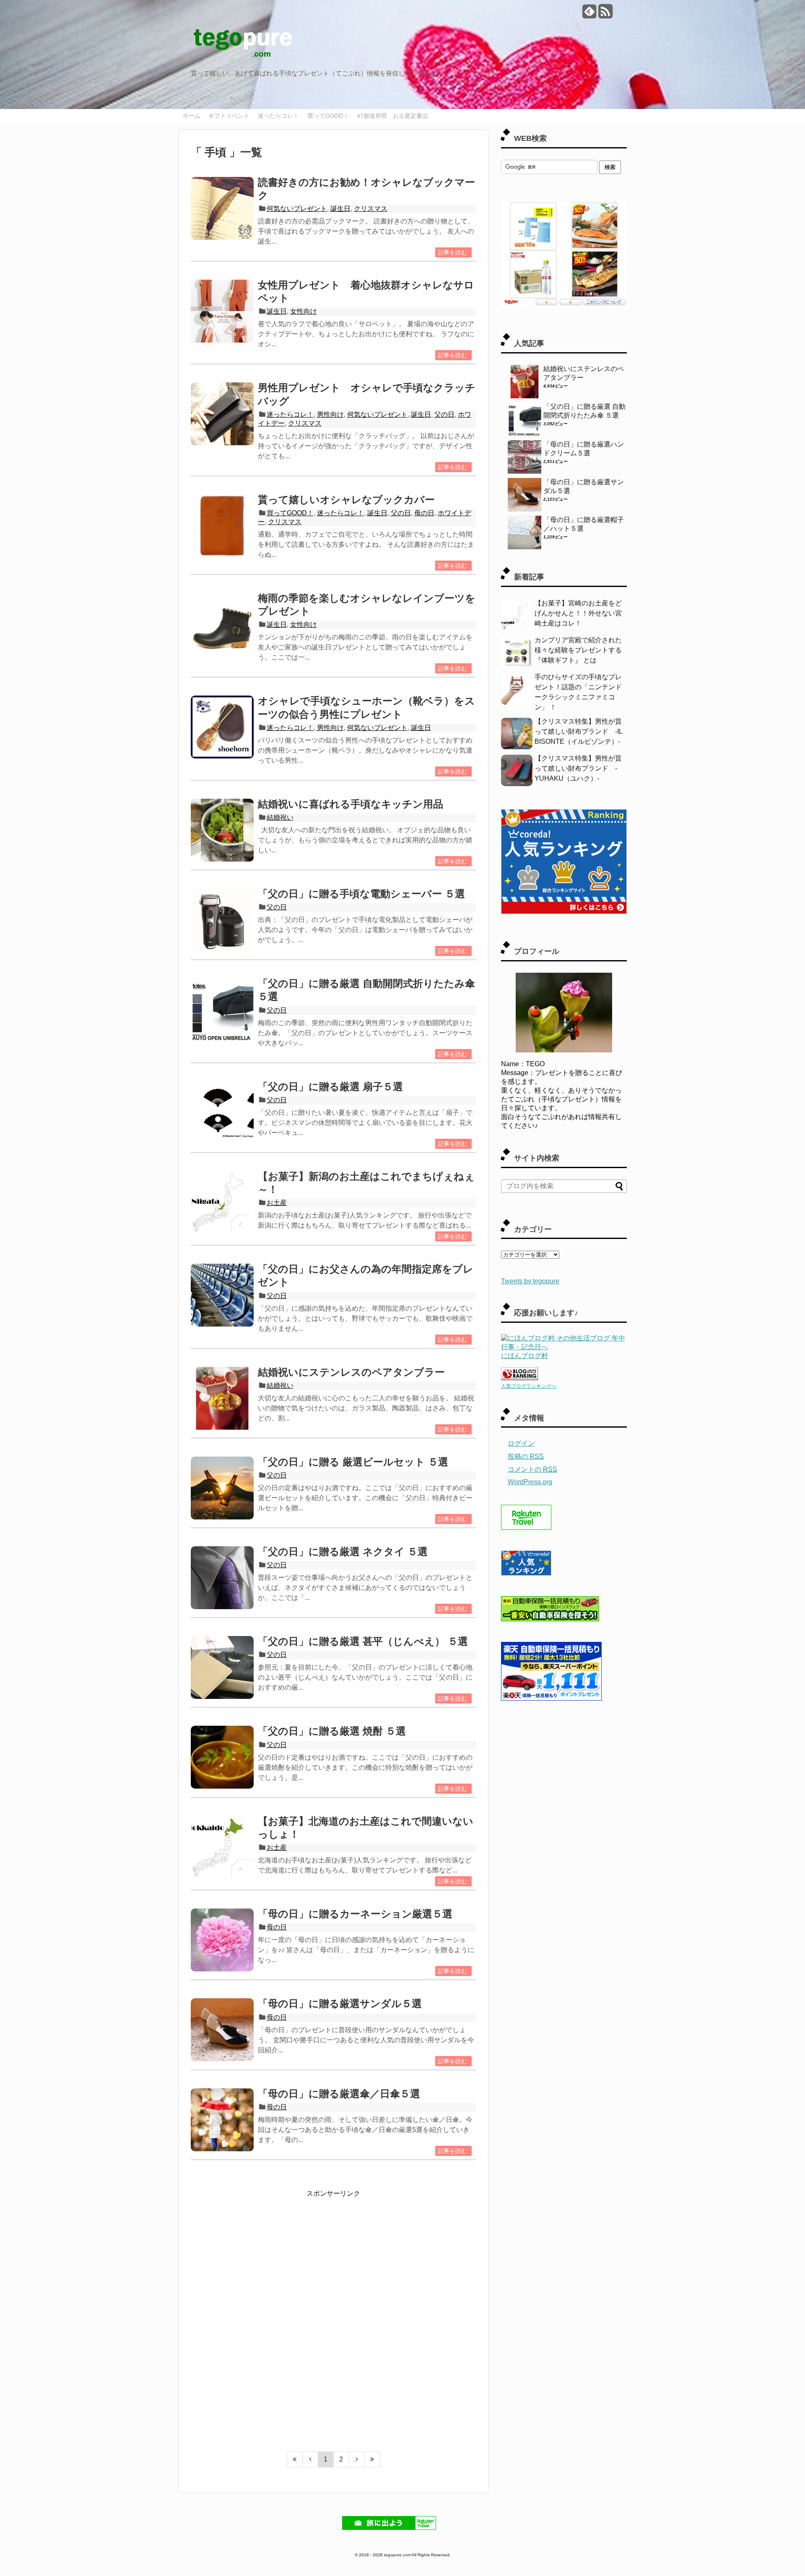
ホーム (192, 116)
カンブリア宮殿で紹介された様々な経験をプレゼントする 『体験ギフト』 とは (578, 650)
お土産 (277, 1203)
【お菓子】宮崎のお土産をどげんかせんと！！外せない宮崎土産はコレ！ (578, 613)
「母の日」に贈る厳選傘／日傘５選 (339, 2094)
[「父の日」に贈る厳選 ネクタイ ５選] (222, 1578)
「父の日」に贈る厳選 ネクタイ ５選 (343, 1552)
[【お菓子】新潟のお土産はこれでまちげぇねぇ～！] (222, 1202)
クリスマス (371, 209)
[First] (295, 2459)
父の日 (444, 414)
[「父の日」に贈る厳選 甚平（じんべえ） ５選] (222, 1667)
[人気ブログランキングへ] (519, 1378)
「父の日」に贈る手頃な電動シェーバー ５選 (361, 894)
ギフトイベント (229, 116)
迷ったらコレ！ (278, 116)
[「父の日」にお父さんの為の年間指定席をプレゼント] (222, 1295)
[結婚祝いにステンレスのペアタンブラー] (222, 1398)
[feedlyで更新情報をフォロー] (589, 14)
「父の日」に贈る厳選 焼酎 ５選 (332, 1731)
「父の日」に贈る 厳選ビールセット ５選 (353, 1462)
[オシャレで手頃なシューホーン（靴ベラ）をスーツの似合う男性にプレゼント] (222, 727)
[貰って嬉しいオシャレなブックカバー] (222, 526)
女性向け (304, 311)
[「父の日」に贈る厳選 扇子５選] (222, 1113)
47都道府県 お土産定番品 (392, 116)
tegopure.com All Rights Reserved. (417, 2555)
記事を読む (452, 252)
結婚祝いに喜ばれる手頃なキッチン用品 (351, 804)
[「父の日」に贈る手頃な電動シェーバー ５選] (222, 920)
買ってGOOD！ (328, 116)
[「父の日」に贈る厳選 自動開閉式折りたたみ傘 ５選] (222, 1010)
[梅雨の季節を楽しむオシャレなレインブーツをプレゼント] (222, 624)
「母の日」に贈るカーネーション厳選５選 (355, 1914)
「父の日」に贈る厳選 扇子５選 (330, 1087)
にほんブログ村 (525, 1356)
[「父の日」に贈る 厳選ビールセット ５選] (222, 1488)
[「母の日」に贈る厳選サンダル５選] (222, 2030)
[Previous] (310, 2459)
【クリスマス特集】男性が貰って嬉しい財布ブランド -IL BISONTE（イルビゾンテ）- (578, 731)
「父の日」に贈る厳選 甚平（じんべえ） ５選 (363, 1641)
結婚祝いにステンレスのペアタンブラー (351, 1372)
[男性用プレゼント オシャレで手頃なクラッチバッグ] (222, 414)
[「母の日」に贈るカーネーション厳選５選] (222, 1940)
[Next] (357, 2459)
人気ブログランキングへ (529, 1386)
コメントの (532, 1469)
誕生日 (340, 209)
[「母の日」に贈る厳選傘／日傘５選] (222, 2120)
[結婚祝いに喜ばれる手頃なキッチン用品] (222, 830)
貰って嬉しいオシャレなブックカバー (346, 500)
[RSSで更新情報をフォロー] (605, 14)
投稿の (526, 1456)
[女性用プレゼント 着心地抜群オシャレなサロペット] (222, 311)
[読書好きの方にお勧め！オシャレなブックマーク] (222, 208)
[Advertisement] (333, 2251)
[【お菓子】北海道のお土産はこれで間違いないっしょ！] (222, 1847)
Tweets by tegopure (530, 1281)
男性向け (330, 414)
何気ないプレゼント (297, 209)
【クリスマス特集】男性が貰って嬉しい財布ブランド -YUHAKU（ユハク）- (578, 768)
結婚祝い (280, 817)
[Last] (373, 2459)
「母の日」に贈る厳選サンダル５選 (340, 2003)
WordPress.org (530, 1482)
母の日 (424, 513)
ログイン (521, 1443)
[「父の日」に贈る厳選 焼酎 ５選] (222, 1757)
